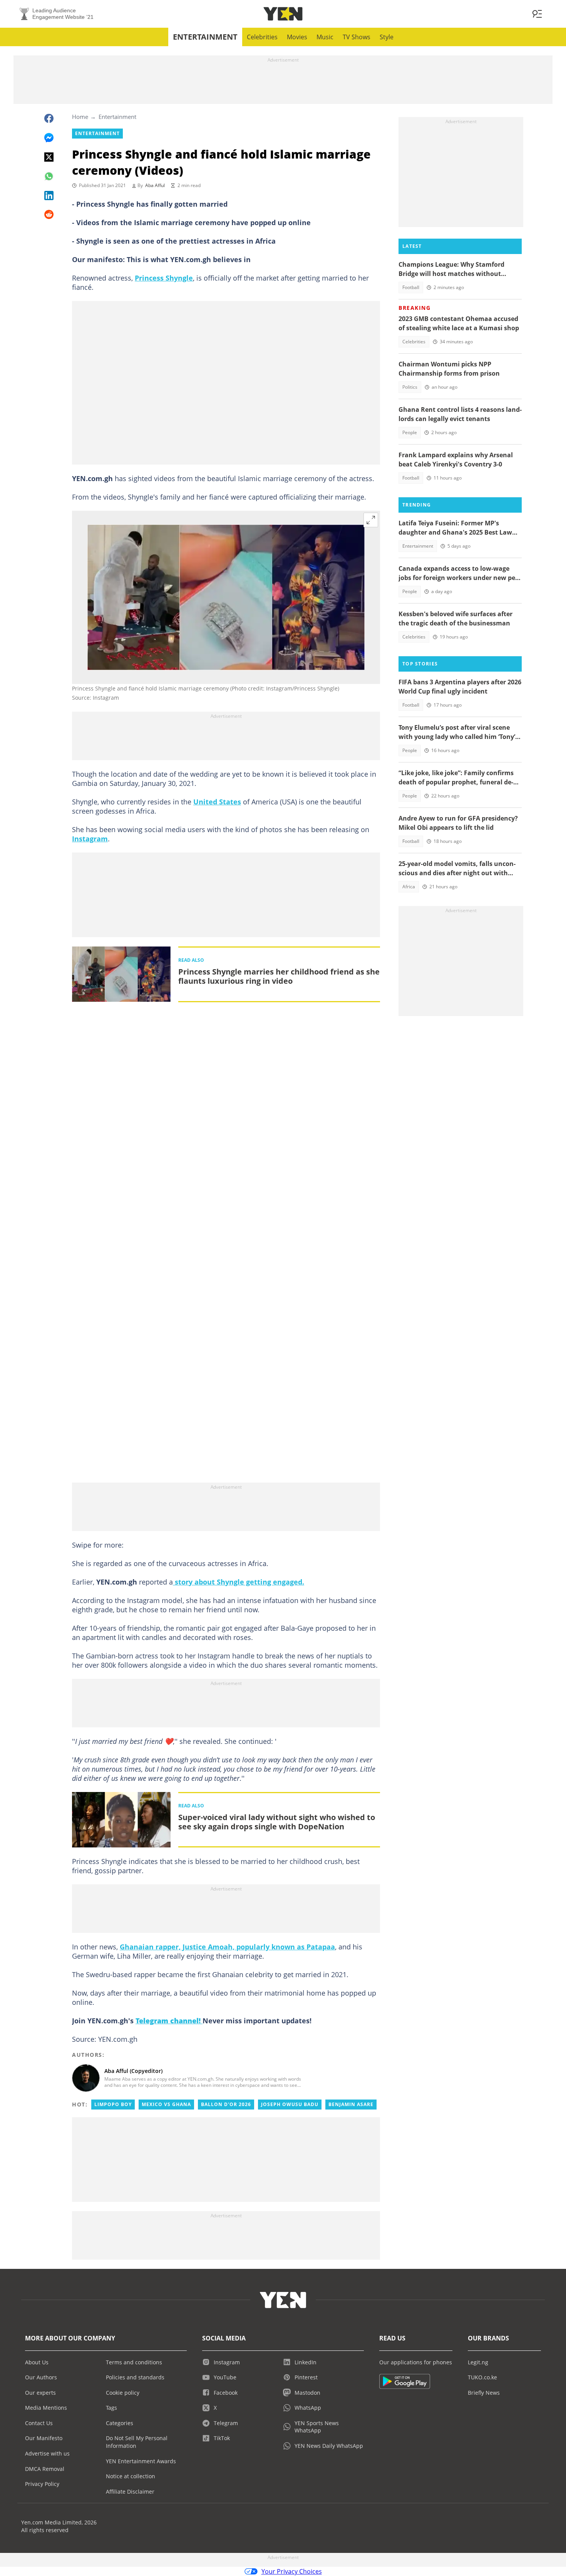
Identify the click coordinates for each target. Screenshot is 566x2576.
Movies (297, 37)
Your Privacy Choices (292, 2571)
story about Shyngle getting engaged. (239, 1582)
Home (80, 117)
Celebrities (262, 37)
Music (325, 37)
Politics (410, 387)
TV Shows (357, 37)
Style (387, 37)
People (410, 432)
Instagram (90, 839)
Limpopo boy (113, 2104)
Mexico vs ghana (166, 2104)
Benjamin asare (351, 2104)
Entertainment (205, 37)
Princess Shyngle (164, 278)
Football (411, 287)
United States (217, 802)
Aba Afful (155, 185)
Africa (409, 887)
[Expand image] (371, 520)
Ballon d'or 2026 (226, 2104)
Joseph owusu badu (290, 2104)
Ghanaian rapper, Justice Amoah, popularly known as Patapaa (227, 1947)
